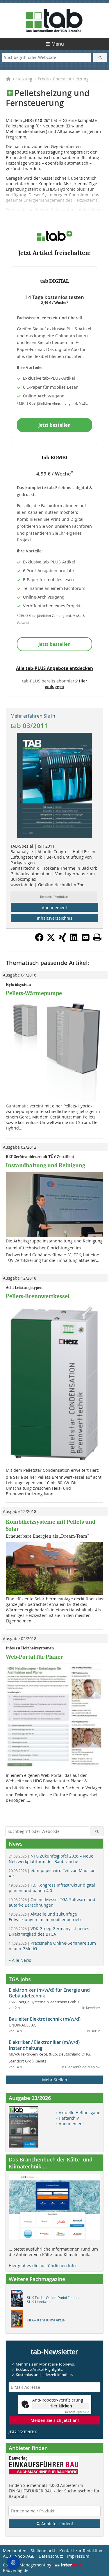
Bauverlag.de (16, 2570)
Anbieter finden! (57, 2524)
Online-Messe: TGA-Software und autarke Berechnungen (52, 1902)
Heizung (24, 79)
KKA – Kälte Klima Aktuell (47, 2320)
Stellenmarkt (43, 2551)
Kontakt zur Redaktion (81, 2551)
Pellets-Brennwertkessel (38, 1296)
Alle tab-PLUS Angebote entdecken (54, 668)
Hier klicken (61, 2406)
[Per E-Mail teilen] (86, 937)
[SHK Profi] (18, 2300)
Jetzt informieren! (23, 2431)
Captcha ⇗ (76, 2412)
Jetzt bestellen (54, 425)
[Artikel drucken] (97, 937)
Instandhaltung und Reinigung (45, 1165)
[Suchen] (100, 57)
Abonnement (54, 908)
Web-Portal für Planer (34, 1657)
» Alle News (20, 1960)
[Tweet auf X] (51, 940)
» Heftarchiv (67, 2118)
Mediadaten (15, 2551)
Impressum (78, 2556)
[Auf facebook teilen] (39, 940)
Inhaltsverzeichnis (55, 918)
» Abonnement (70, 2124)
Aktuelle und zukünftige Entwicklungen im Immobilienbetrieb (45, 1917)
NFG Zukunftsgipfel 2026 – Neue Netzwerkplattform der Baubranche (51, 1859)
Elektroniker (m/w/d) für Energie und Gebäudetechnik (49, 1993)
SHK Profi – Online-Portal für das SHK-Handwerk (53, 2300)
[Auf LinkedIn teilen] (74, 940)
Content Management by (28, 2565)
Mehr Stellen (55, 2080)
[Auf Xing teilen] (62, 940)
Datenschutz (51, 2556)
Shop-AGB (25, 2556)
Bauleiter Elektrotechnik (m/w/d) (45, 2019)
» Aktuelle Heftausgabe (78, 2113)
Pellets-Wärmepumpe (34, 993)
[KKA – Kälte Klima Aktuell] (18, 2320)
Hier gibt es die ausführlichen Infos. (44, 2266)
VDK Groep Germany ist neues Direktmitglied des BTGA (49, 1931)
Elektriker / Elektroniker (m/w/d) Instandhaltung (44, 2045)
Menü (58, 44)
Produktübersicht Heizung (63, 79)
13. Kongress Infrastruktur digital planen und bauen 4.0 (52, 1888)
